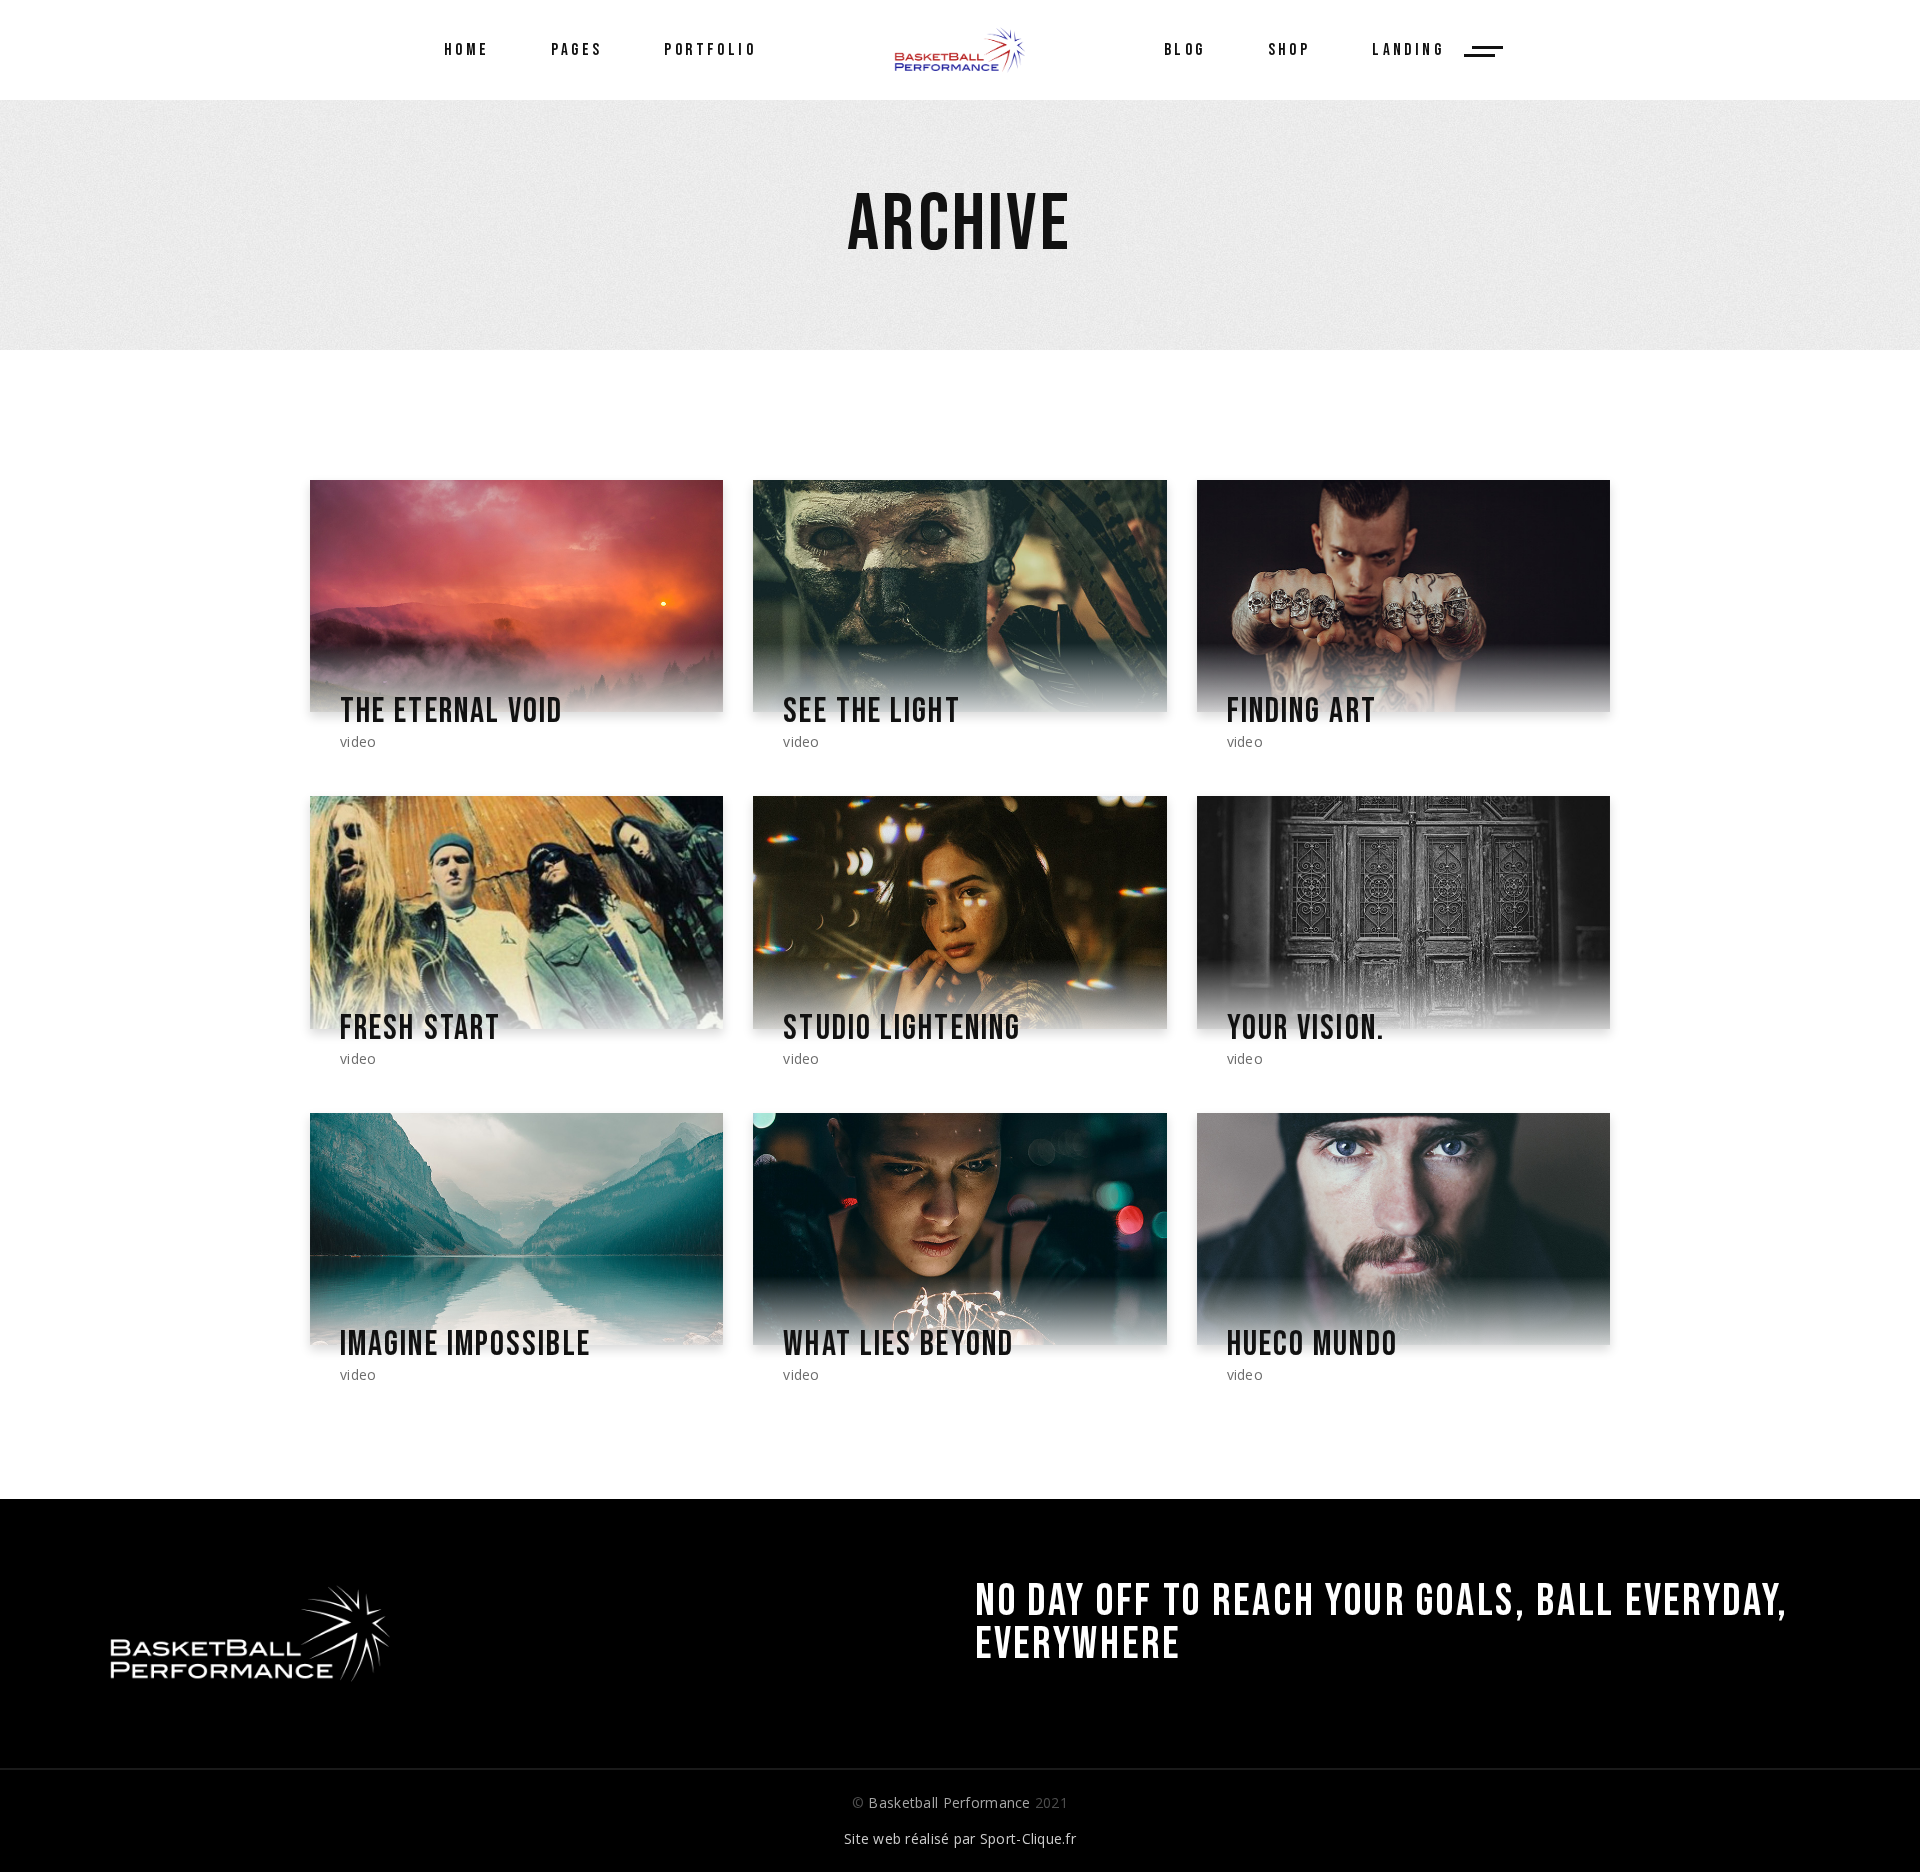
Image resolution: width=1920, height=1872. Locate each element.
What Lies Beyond (898, 1345)
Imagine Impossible (465, 1345)
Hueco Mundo (1312, 1345)
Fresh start (420, 1029)
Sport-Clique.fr (1028, 1838)
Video (358, 741)
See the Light (871, 712)
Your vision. (1306, 1029)
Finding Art (1302, 712)
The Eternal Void (452, 712)
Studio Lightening (902, 1029)
